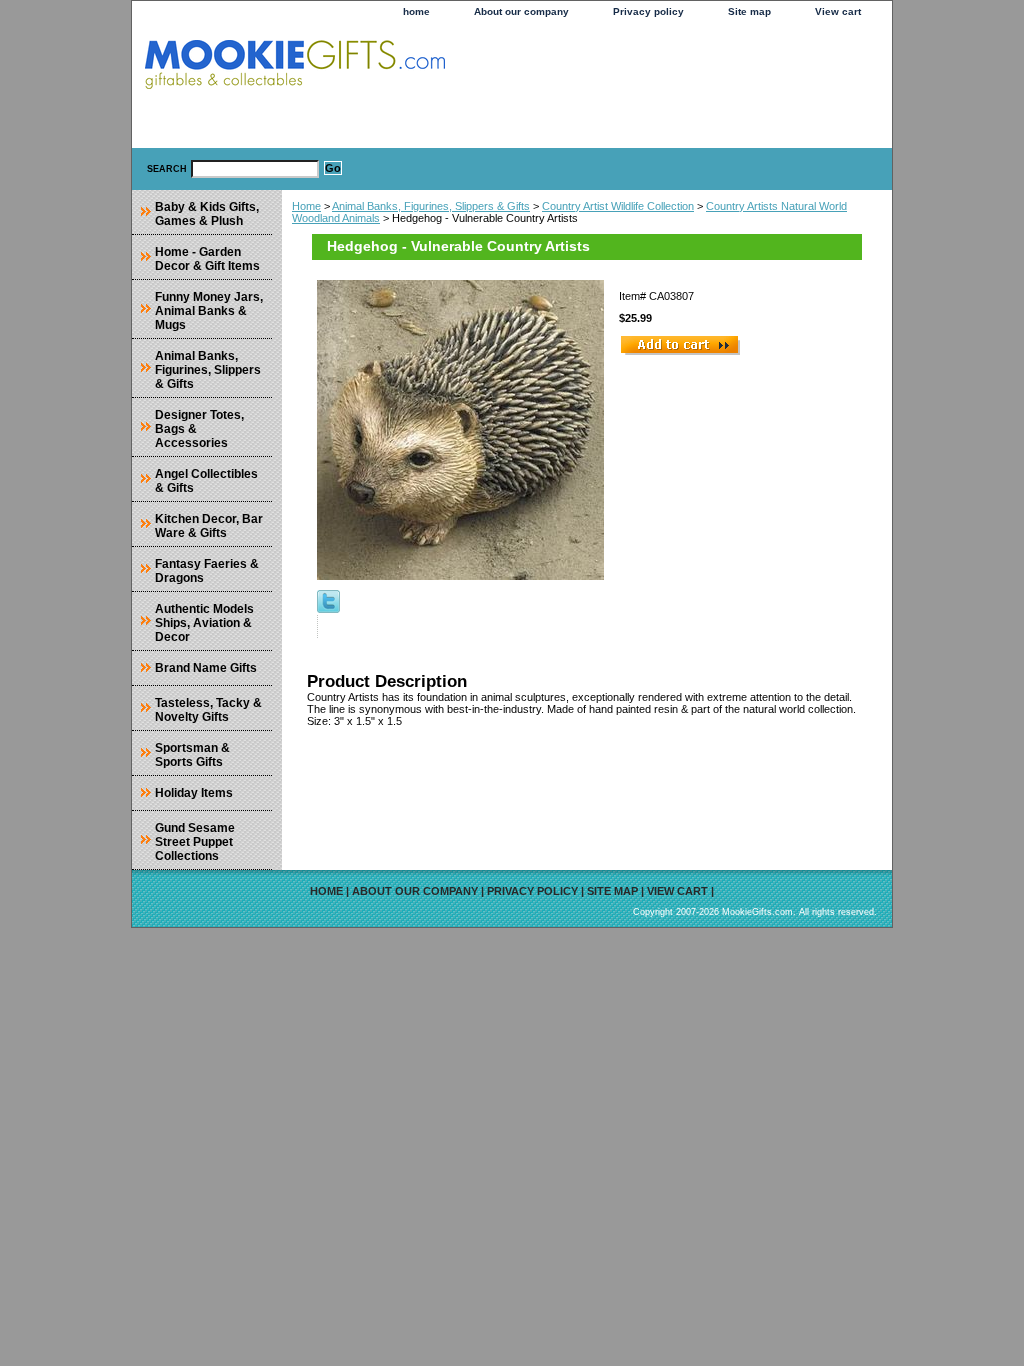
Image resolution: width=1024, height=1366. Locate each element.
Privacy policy (648, 11)
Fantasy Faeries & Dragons (207, 571)
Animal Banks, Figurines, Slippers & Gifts (431, 206)
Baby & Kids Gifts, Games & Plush (207, 214)
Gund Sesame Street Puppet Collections (195, 842)
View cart (838, 11)
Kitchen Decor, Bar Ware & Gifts (209, 526)
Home (306, 206)
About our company (521, 11)
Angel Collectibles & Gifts (206, 481)
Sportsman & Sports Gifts (192, 755)
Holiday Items (194, 793)
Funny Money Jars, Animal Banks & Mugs (209, 311)
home (416, 11)
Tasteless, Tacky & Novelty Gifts (208, 710)
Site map (749, 11)
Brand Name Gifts (206, 668)
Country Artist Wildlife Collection (618, 206)
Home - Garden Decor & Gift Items (207, 259)
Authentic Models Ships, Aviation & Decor (204, 623)
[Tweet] (328, 609)
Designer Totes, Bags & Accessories (199, 429)
